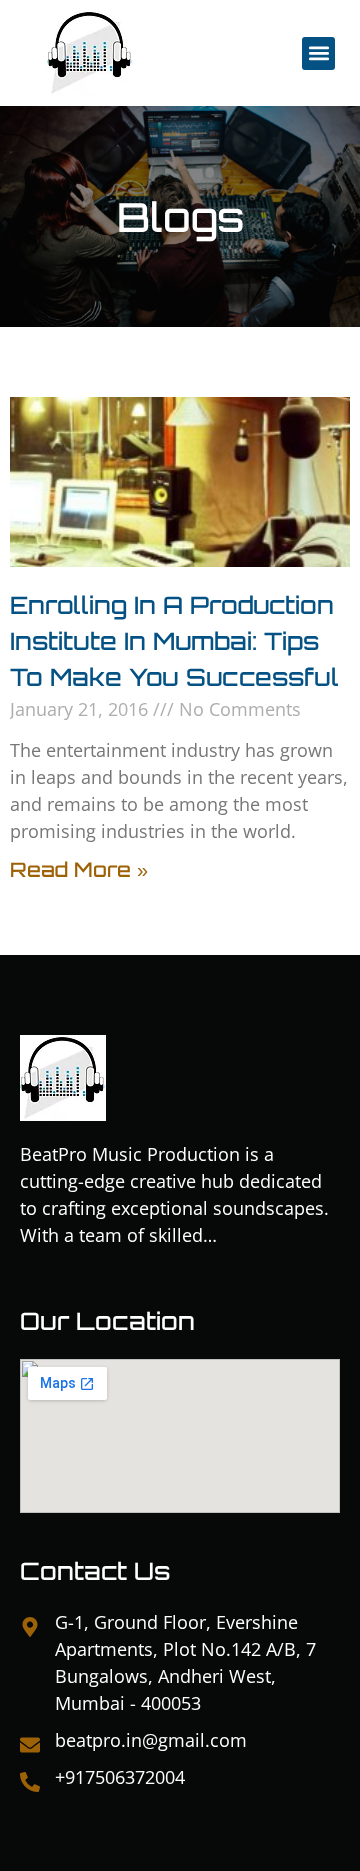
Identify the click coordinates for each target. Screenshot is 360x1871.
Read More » (79, 869)
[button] (318, 53)
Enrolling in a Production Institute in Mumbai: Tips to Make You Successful (174, 641)
